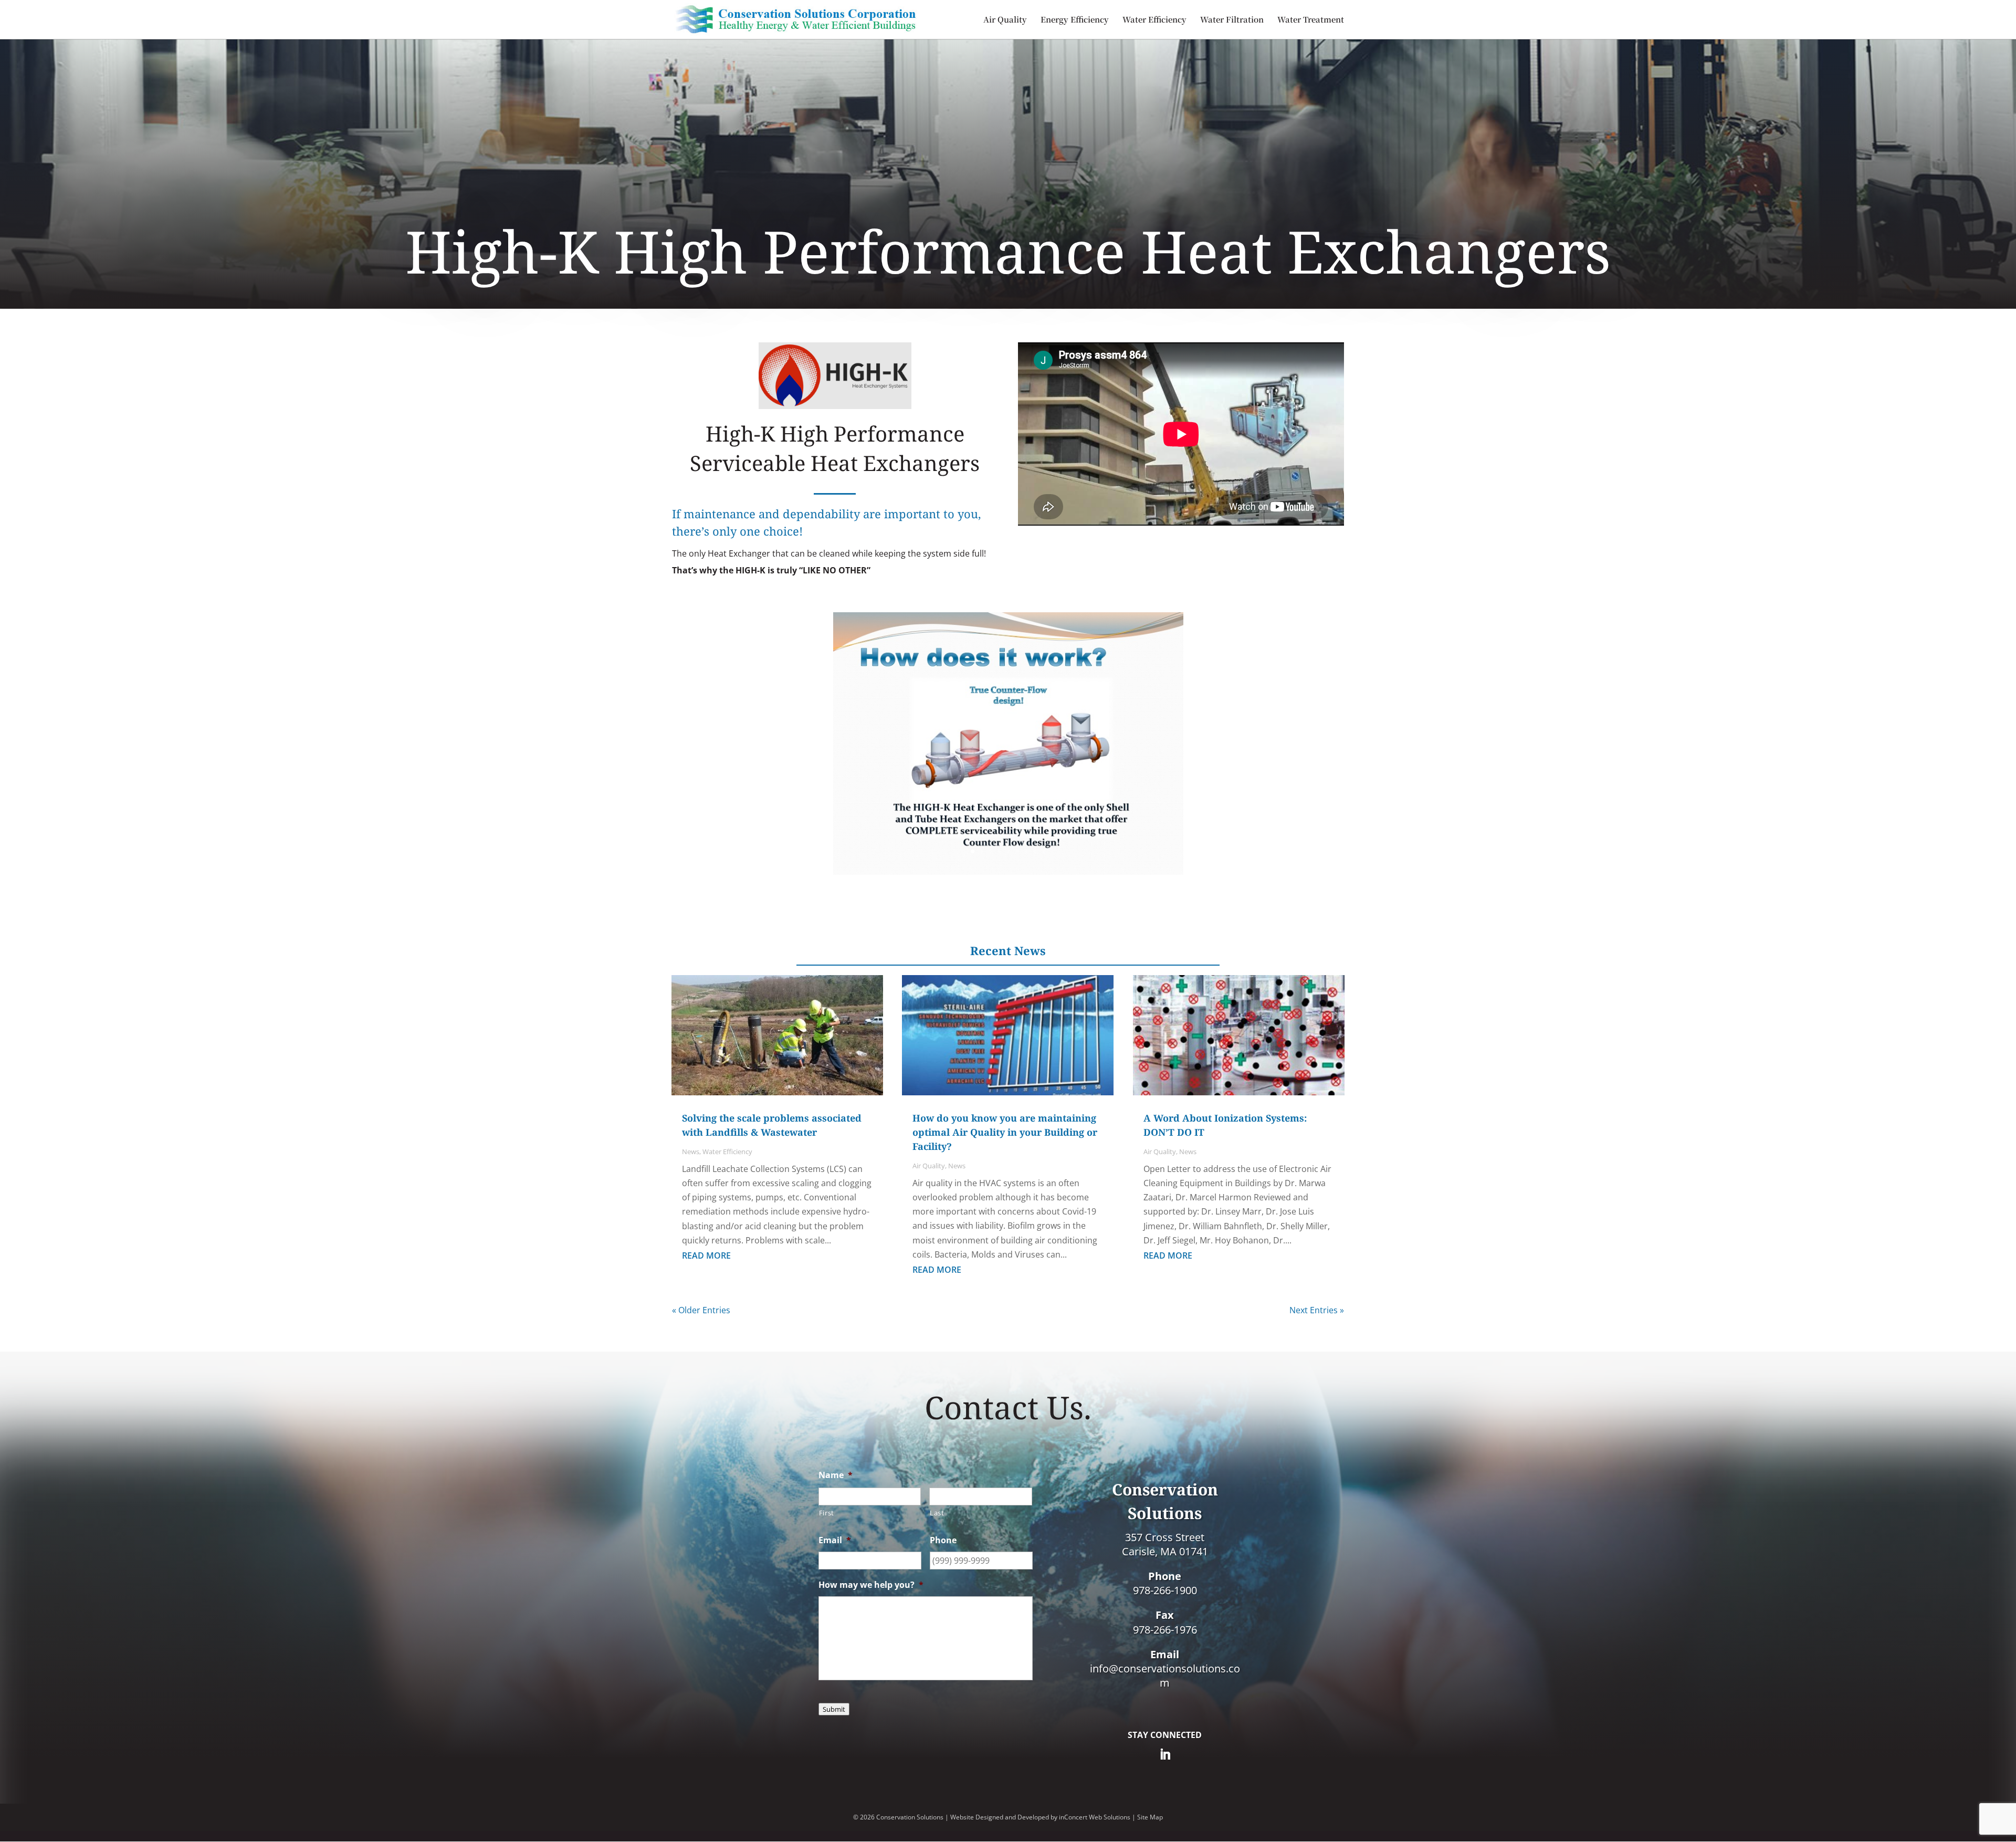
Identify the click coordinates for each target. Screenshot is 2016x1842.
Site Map (1150, 1817)
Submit (834, 1709)
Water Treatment (1311, 20)
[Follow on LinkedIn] (1165, 1754)
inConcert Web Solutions (1095, 1817)
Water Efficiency (1154, 20)
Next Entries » (1317, 1310)
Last (937, 1513)
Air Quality (1005, 20)
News (691, 1152)
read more (706, 1255)
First (827, 1513)
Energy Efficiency (1075, 20)
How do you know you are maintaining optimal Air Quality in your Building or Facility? (1005, 1132)
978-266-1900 (1165, 1590)
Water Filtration (1232, 20)
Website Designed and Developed (1000, 1817)
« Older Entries (701, 1310)
